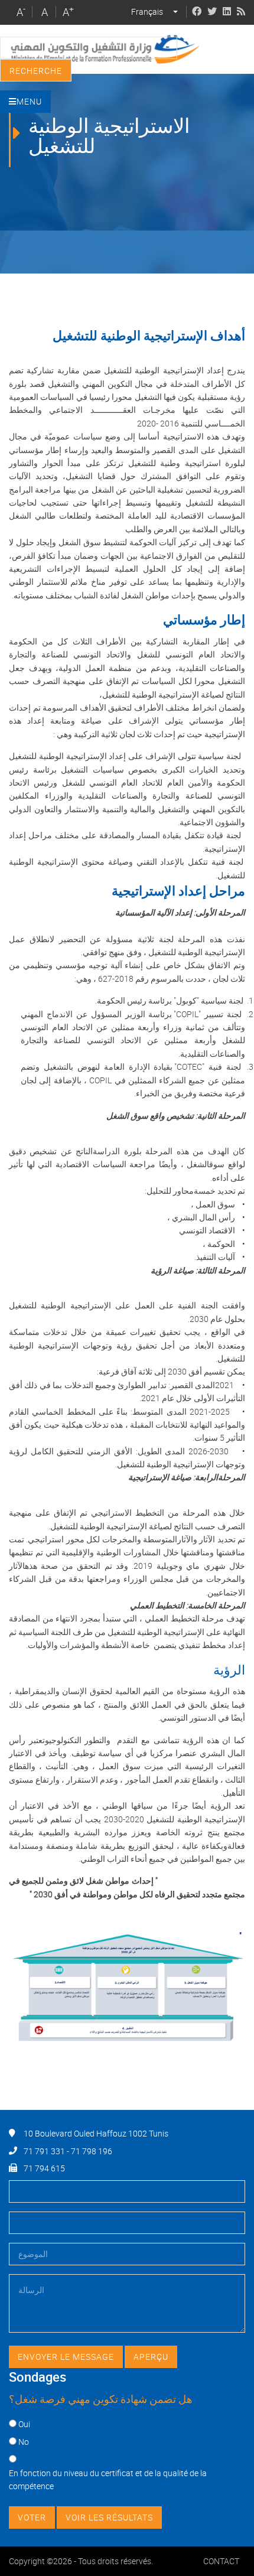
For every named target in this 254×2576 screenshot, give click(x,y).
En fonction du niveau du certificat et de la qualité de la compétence (108, 2479)
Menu (29, 101)
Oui (24, 2424)
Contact (221, 2561)
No (24, 2442)
